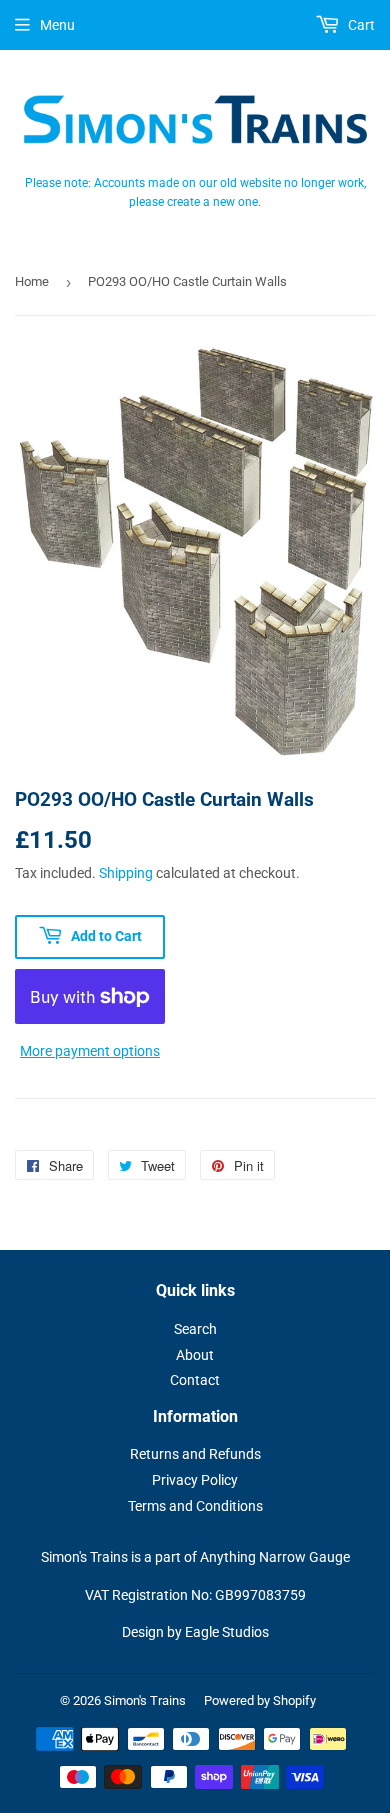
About (195, 1355)
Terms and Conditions (195, 1506)
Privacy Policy (195, 1480)
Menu (57, 25)
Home (32, 281)
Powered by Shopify (260, 1700)
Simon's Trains (145, 1700)
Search (195, 1329)
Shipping (126, 873)
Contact (195, 1380)
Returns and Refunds (195, 1454)
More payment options (90, 1051)
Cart (360, 25)
